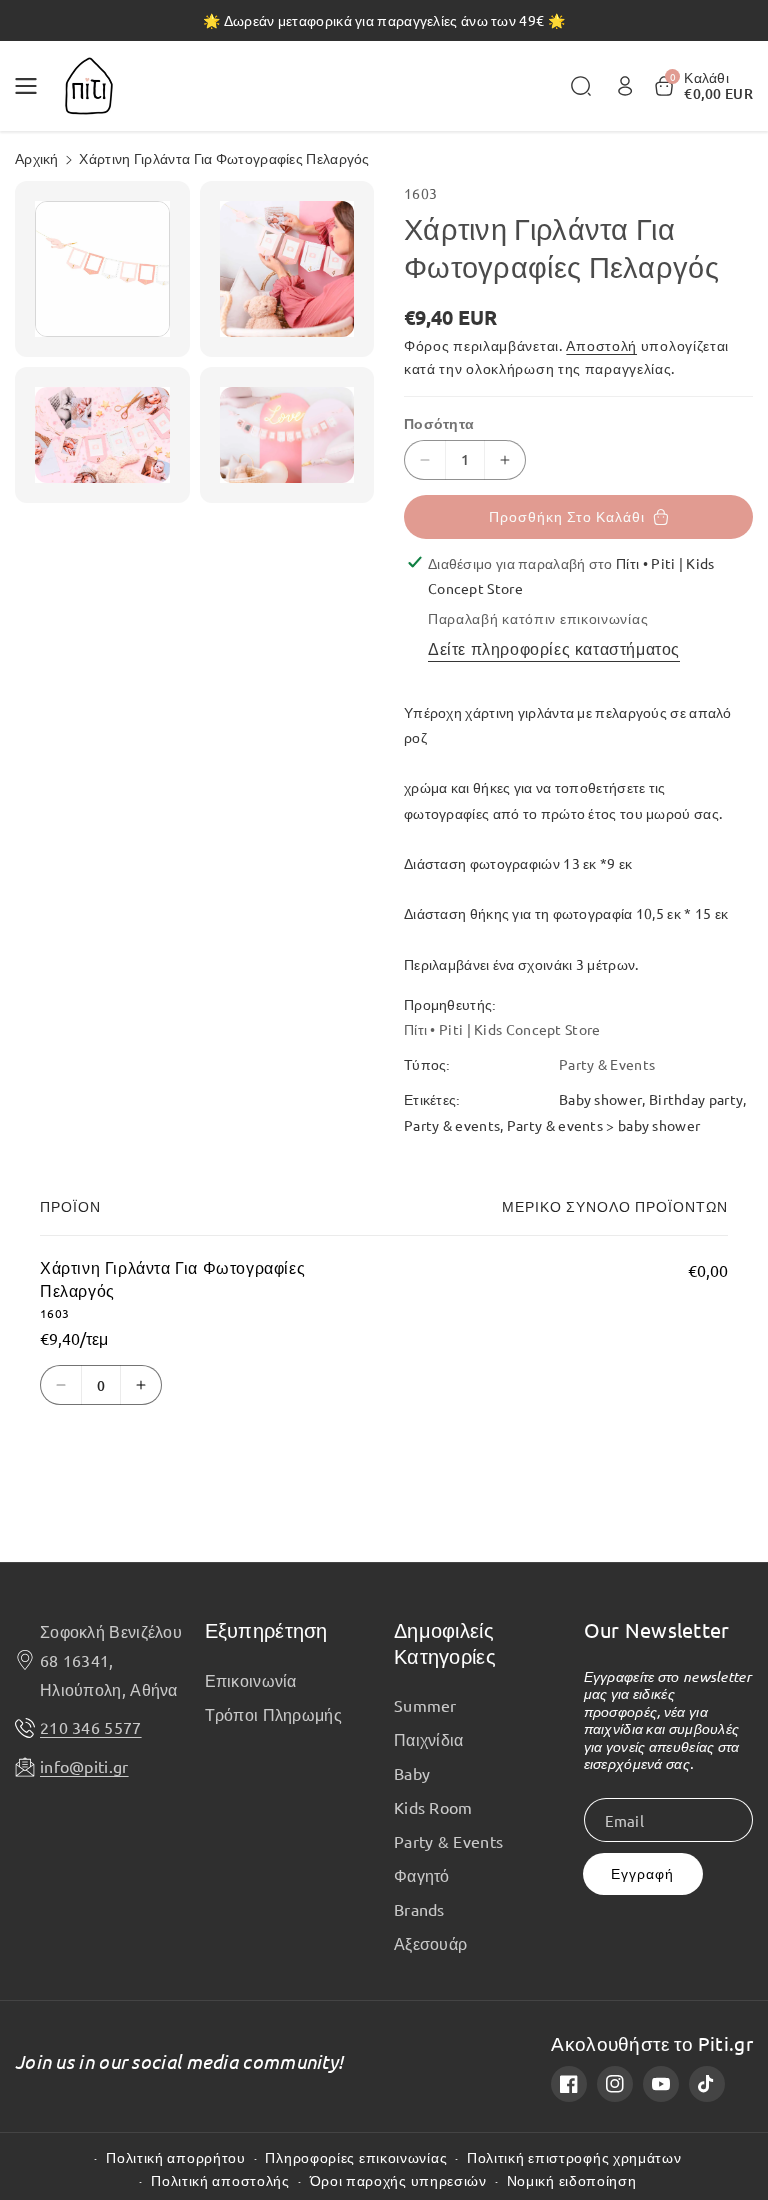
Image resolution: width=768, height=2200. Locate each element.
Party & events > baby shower (603, 1125)
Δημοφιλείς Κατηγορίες (445, 1642)
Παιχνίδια (429, 1739)
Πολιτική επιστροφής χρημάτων (574, 2157)
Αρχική (37, 158)
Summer (425, 1705)
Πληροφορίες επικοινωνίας (356, 2157)
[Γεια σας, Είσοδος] (625, 86)
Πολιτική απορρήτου (176, 2157)
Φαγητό (422, 1875)
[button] (32, 86)
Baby (412, 1773)
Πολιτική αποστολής (220, 2180)
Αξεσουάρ (430, 1943)
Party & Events (448, 1841)
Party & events (452, 1125)
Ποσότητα (439, 423)
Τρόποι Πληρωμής (274, 1714)
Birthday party (696, 1099)
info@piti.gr (84, 1766)
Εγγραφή (642, 1873)
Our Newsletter (657, 1629)
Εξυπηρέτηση (266, 1629)
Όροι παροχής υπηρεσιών (398, 2180)
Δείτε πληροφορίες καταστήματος (554, 648)
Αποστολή (601, 345)
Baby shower (600, 1099)
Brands (419, 1909)
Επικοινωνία (251, 1680)
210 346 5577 (91, 1727)
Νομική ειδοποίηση (572, 2180)
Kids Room (433, 1807)
